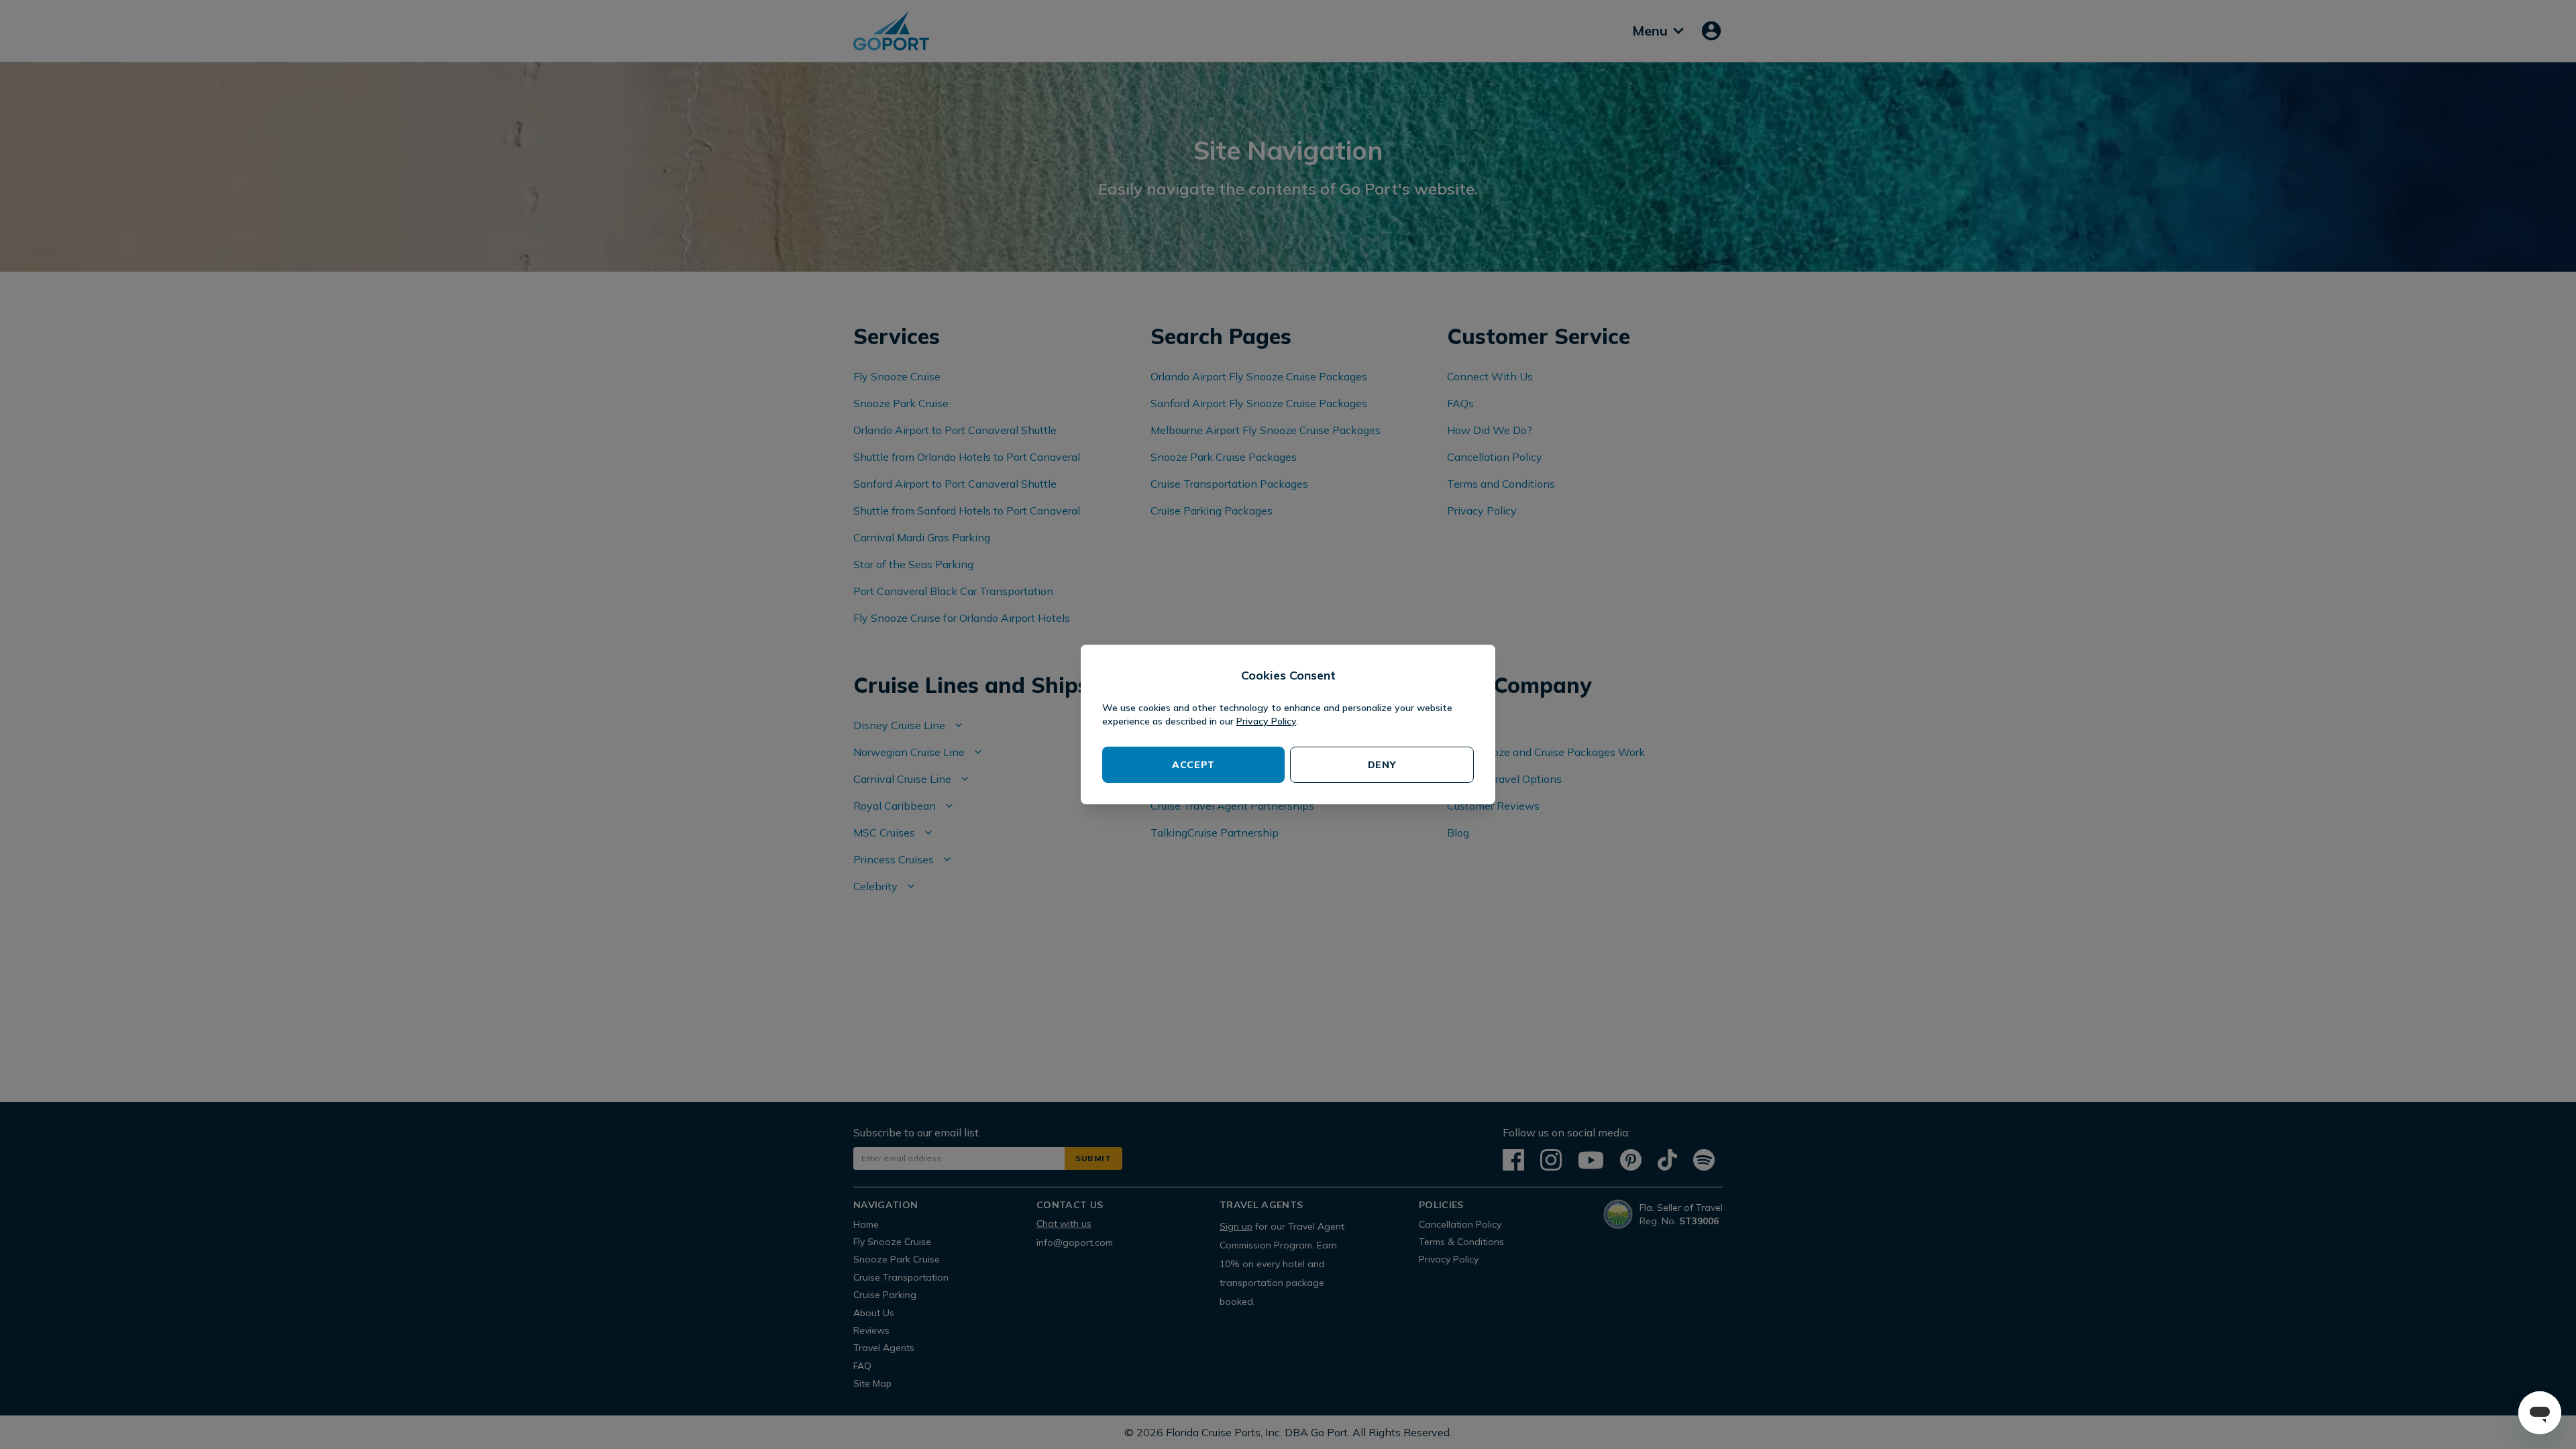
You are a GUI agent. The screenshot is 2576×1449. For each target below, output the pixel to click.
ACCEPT (1193, 765)
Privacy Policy (1266, 721)
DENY (1382, 765)
